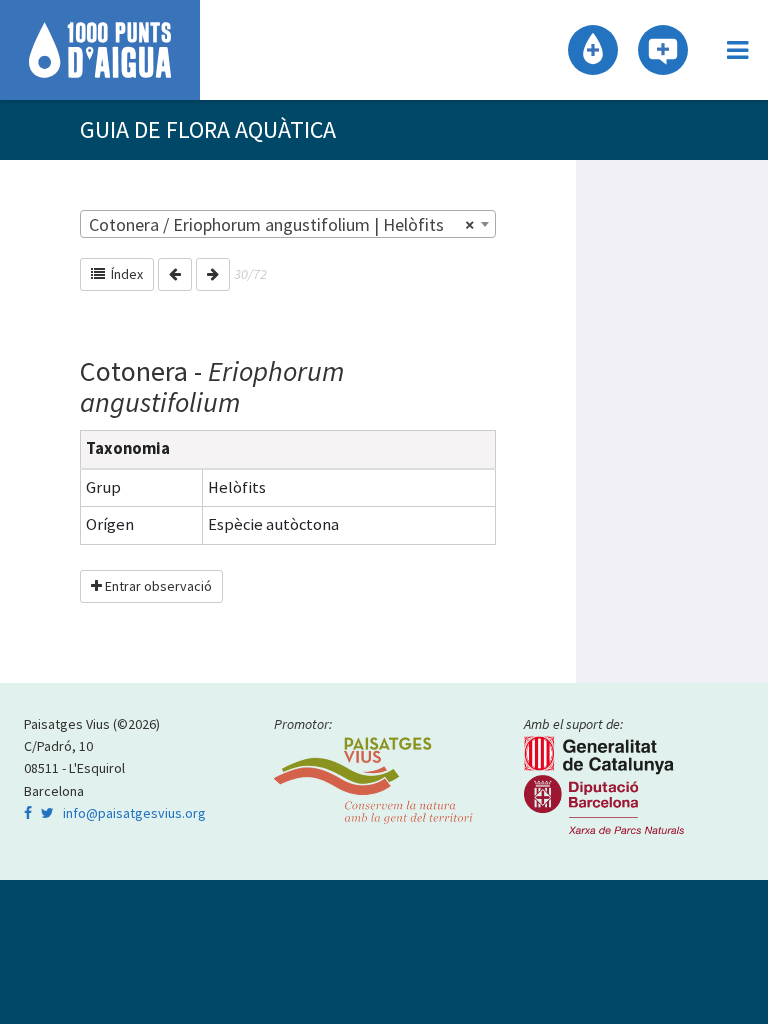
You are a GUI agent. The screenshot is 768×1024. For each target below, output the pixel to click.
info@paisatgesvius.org (134, 813)
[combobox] (288, 224)
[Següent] (213, 274)
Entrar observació (157, 586)
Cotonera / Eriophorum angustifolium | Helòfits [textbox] (282, 224)
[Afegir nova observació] (663, 50)
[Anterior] (175, 274)
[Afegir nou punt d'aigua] (593, 50)
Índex (124, 274)
